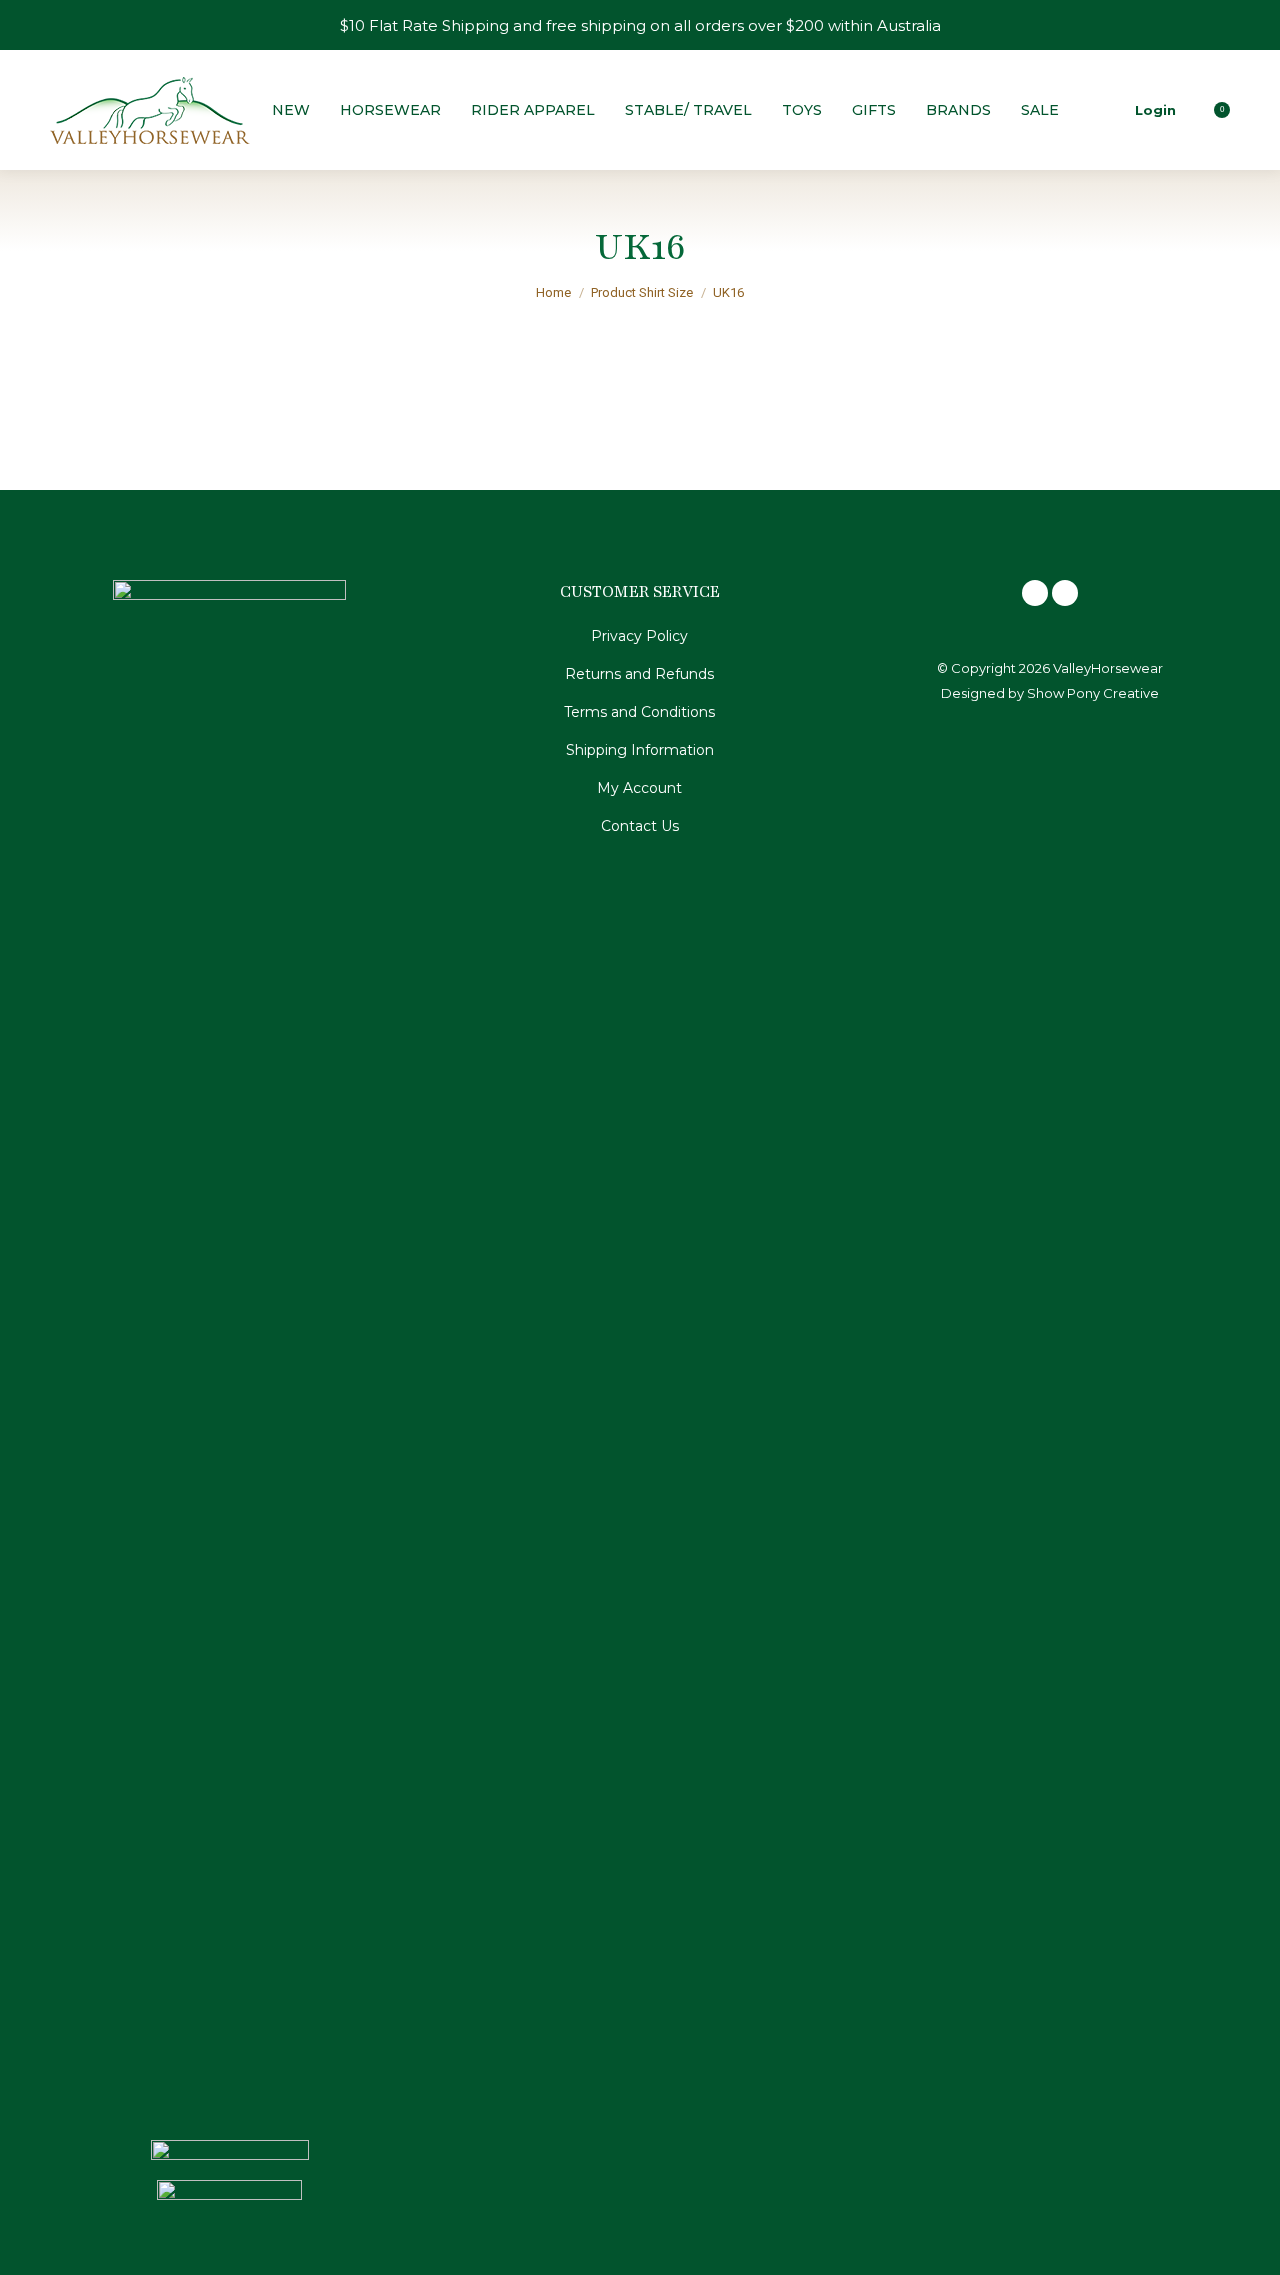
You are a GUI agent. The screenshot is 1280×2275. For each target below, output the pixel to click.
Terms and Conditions (639, 712)
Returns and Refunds (639, 674)
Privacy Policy (639, 636)
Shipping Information (640, 750)
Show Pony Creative (1093, 693)
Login (1155, 110)
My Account (639, 788)
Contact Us (640, 826)
